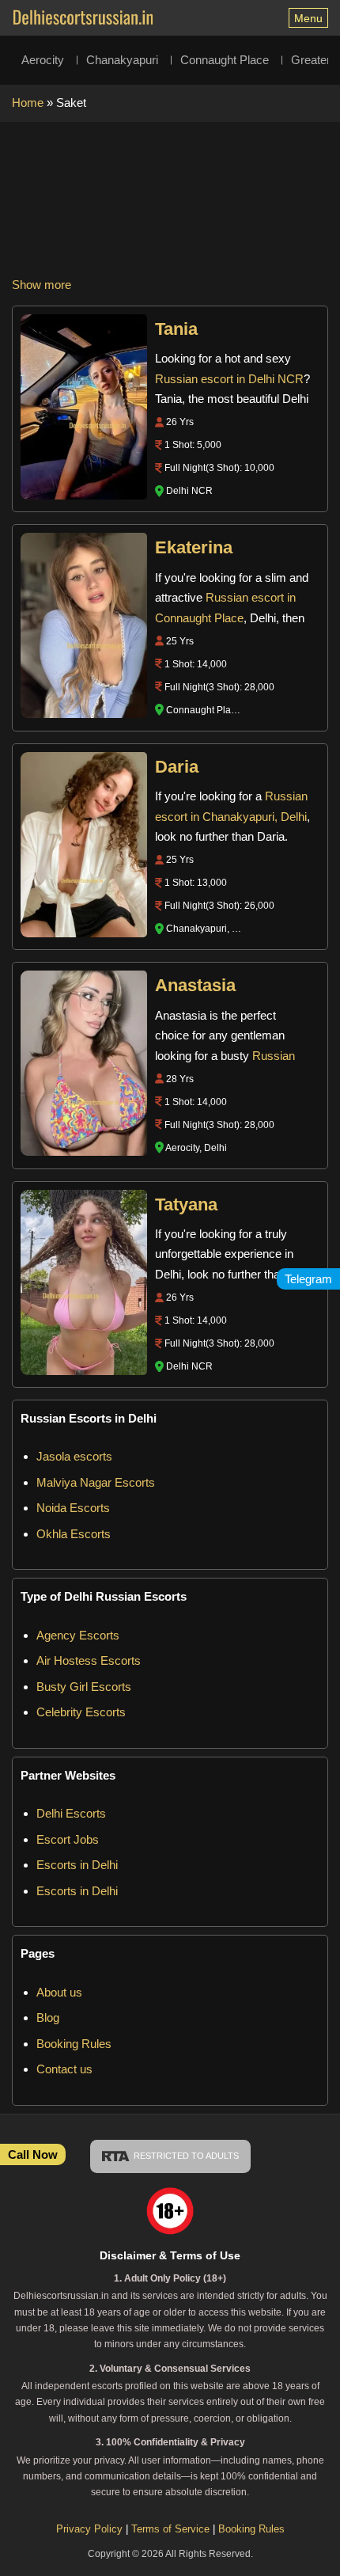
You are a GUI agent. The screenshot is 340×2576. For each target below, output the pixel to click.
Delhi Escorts (71, 1813)
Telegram (308, 1279)
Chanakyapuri (122, 60)
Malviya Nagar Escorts (96, 1482)
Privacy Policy (89, 2529)
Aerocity (43, 60)
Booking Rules (74, 2044)
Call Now (33, 2154)
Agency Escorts (78, 1635)
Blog (48, 2017)
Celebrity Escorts (81, 1712)
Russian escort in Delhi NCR (229, 379)
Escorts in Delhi (77, 1865)
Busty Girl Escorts (84, 1687)
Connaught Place (225, 60)
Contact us (64, 2069)
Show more (42, 285)
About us (59, 1992)
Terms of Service (172, 2529)
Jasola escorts (74, 1456)
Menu (308, 18)
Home (28, 103)
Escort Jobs (68, 1839)
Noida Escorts (73, 1508)
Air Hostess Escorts (89, 1660)
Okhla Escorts (74, 1534)
